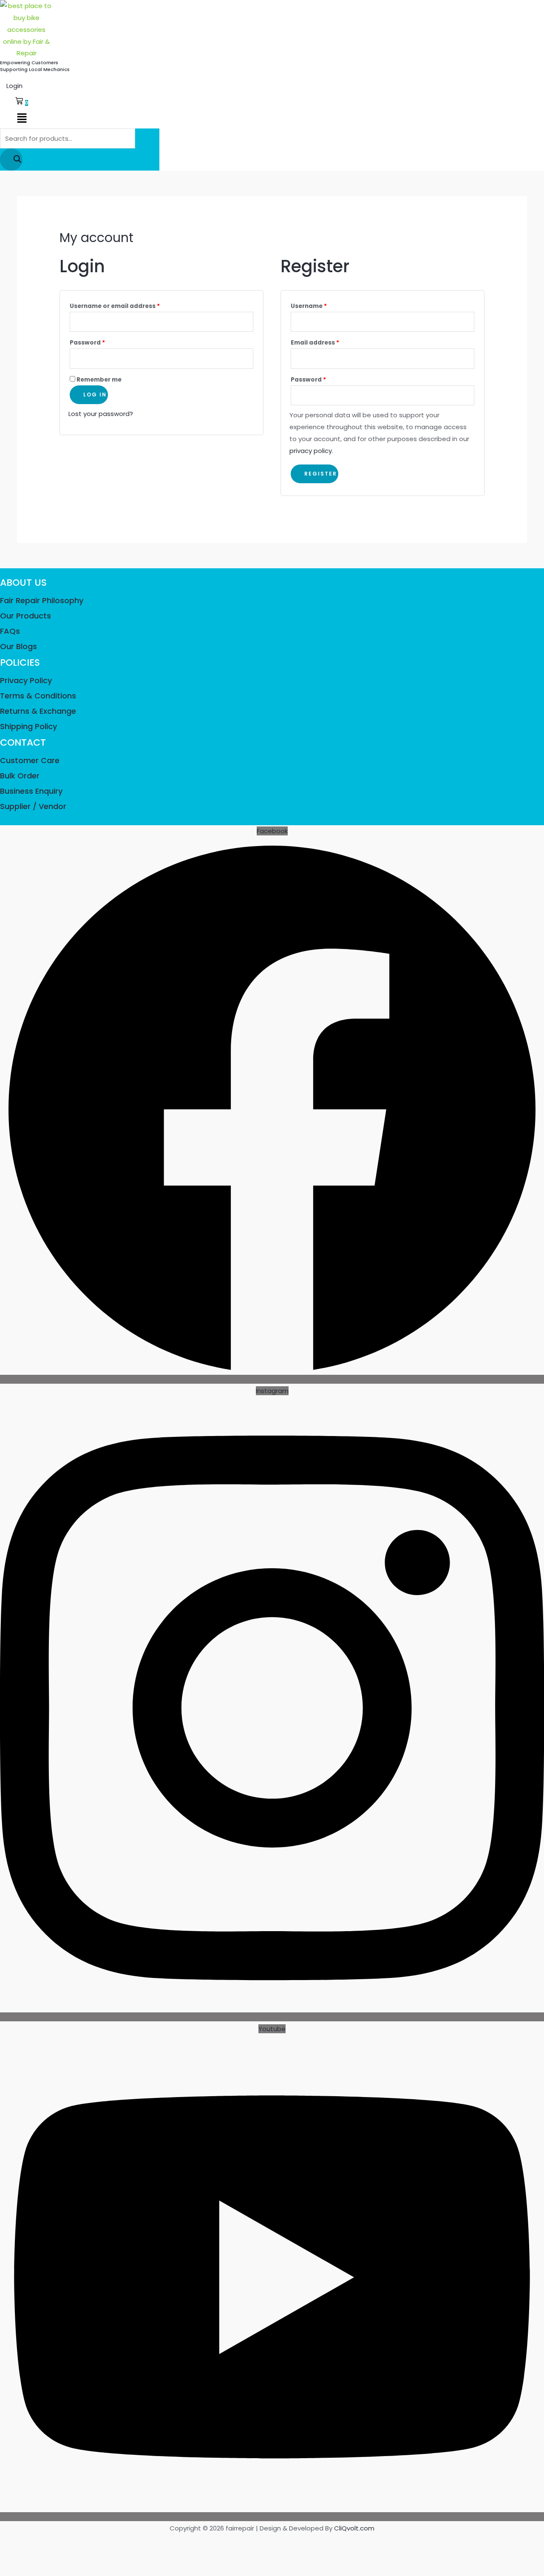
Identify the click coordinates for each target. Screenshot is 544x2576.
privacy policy (311, 451)
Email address (329, 342)
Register (321, 474)
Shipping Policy (28, 726)
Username (323, 305)
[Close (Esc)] (57, 2542)
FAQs (10, 631)
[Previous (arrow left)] (7, 2557)
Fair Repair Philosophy (42, 600)
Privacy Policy (26, 680)
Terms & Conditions (38, 696)
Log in (95, 395)
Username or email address (129, 305)
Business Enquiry (31, 791)
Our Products (25, 616)
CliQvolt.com (354, 2528)
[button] (22, 119)
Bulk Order (20, 776)
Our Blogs (18, 646)
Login (14, 86)
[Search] (11, 160)
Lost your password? (101, 414)
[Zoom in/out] (7, 2542)
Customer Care (30, 760)
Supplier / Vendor (33, 806)
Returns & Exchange (38, 711)
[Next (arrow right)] (24, 2557)
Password (101, 342)
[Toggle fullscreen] (24, 2542)
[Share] (41, 2542)
